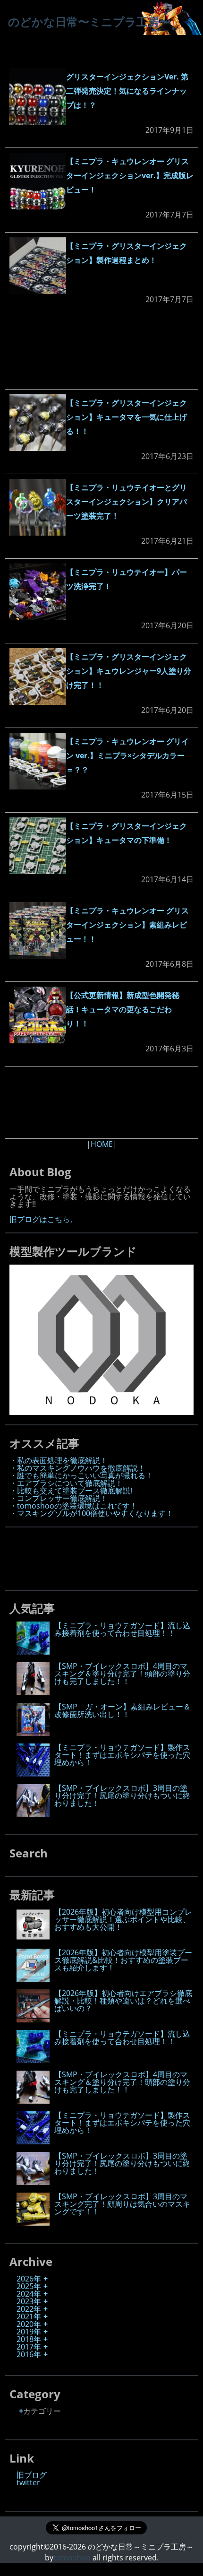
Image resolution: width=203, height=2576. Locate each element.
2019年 (29, 2332)
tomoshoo (72, 2558)
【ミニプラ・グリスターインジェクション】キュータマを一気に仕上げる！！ (127, 417)
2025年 (29, 2286)
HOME (102, 1144)
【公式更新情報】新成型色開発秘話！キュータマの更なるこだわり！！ (123, 1009)
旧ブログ (32, 2475)
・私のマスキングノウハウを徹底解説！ (77, 1468)
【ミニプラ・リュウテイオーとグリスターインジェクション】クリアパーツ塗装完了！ (127, 502)
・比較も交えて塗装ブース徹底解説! (71, 1491)
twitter (28, 2482)
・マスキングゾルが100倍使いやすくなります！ (91, 1513)
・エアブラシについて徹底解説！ (66, 1483)
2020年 (29, 2324)
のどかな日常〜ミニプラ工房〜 (89, 22)
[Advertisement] (101, 353)
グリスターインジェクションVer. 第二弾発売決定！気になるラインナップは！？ (127, 91)
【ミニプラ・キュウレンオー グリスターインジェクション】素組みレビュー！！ (127, 925)
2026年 (29, 2279)
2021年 (29, 2316)
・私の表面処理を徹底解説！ (59, 1460)
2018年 (29, 2339)
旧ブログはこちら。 (43, 1219)
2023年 (29, 2301)
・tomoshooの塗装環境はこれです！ (73, 1506)
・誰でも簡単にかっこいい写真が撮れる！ (81, 1475)
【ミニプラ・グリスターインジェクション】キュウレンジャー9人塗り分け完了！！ (129, 671)
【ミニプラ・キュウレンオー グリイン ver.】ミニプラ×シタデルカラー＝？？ (127, 755)
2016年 (29, 2354)
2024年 (29, 2294)
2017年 (29, 2347)
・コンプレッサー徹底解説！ (59, 1498)
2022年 (29, 2309)
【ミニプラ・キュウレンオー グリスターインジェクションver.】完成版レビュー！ (130, 175)
